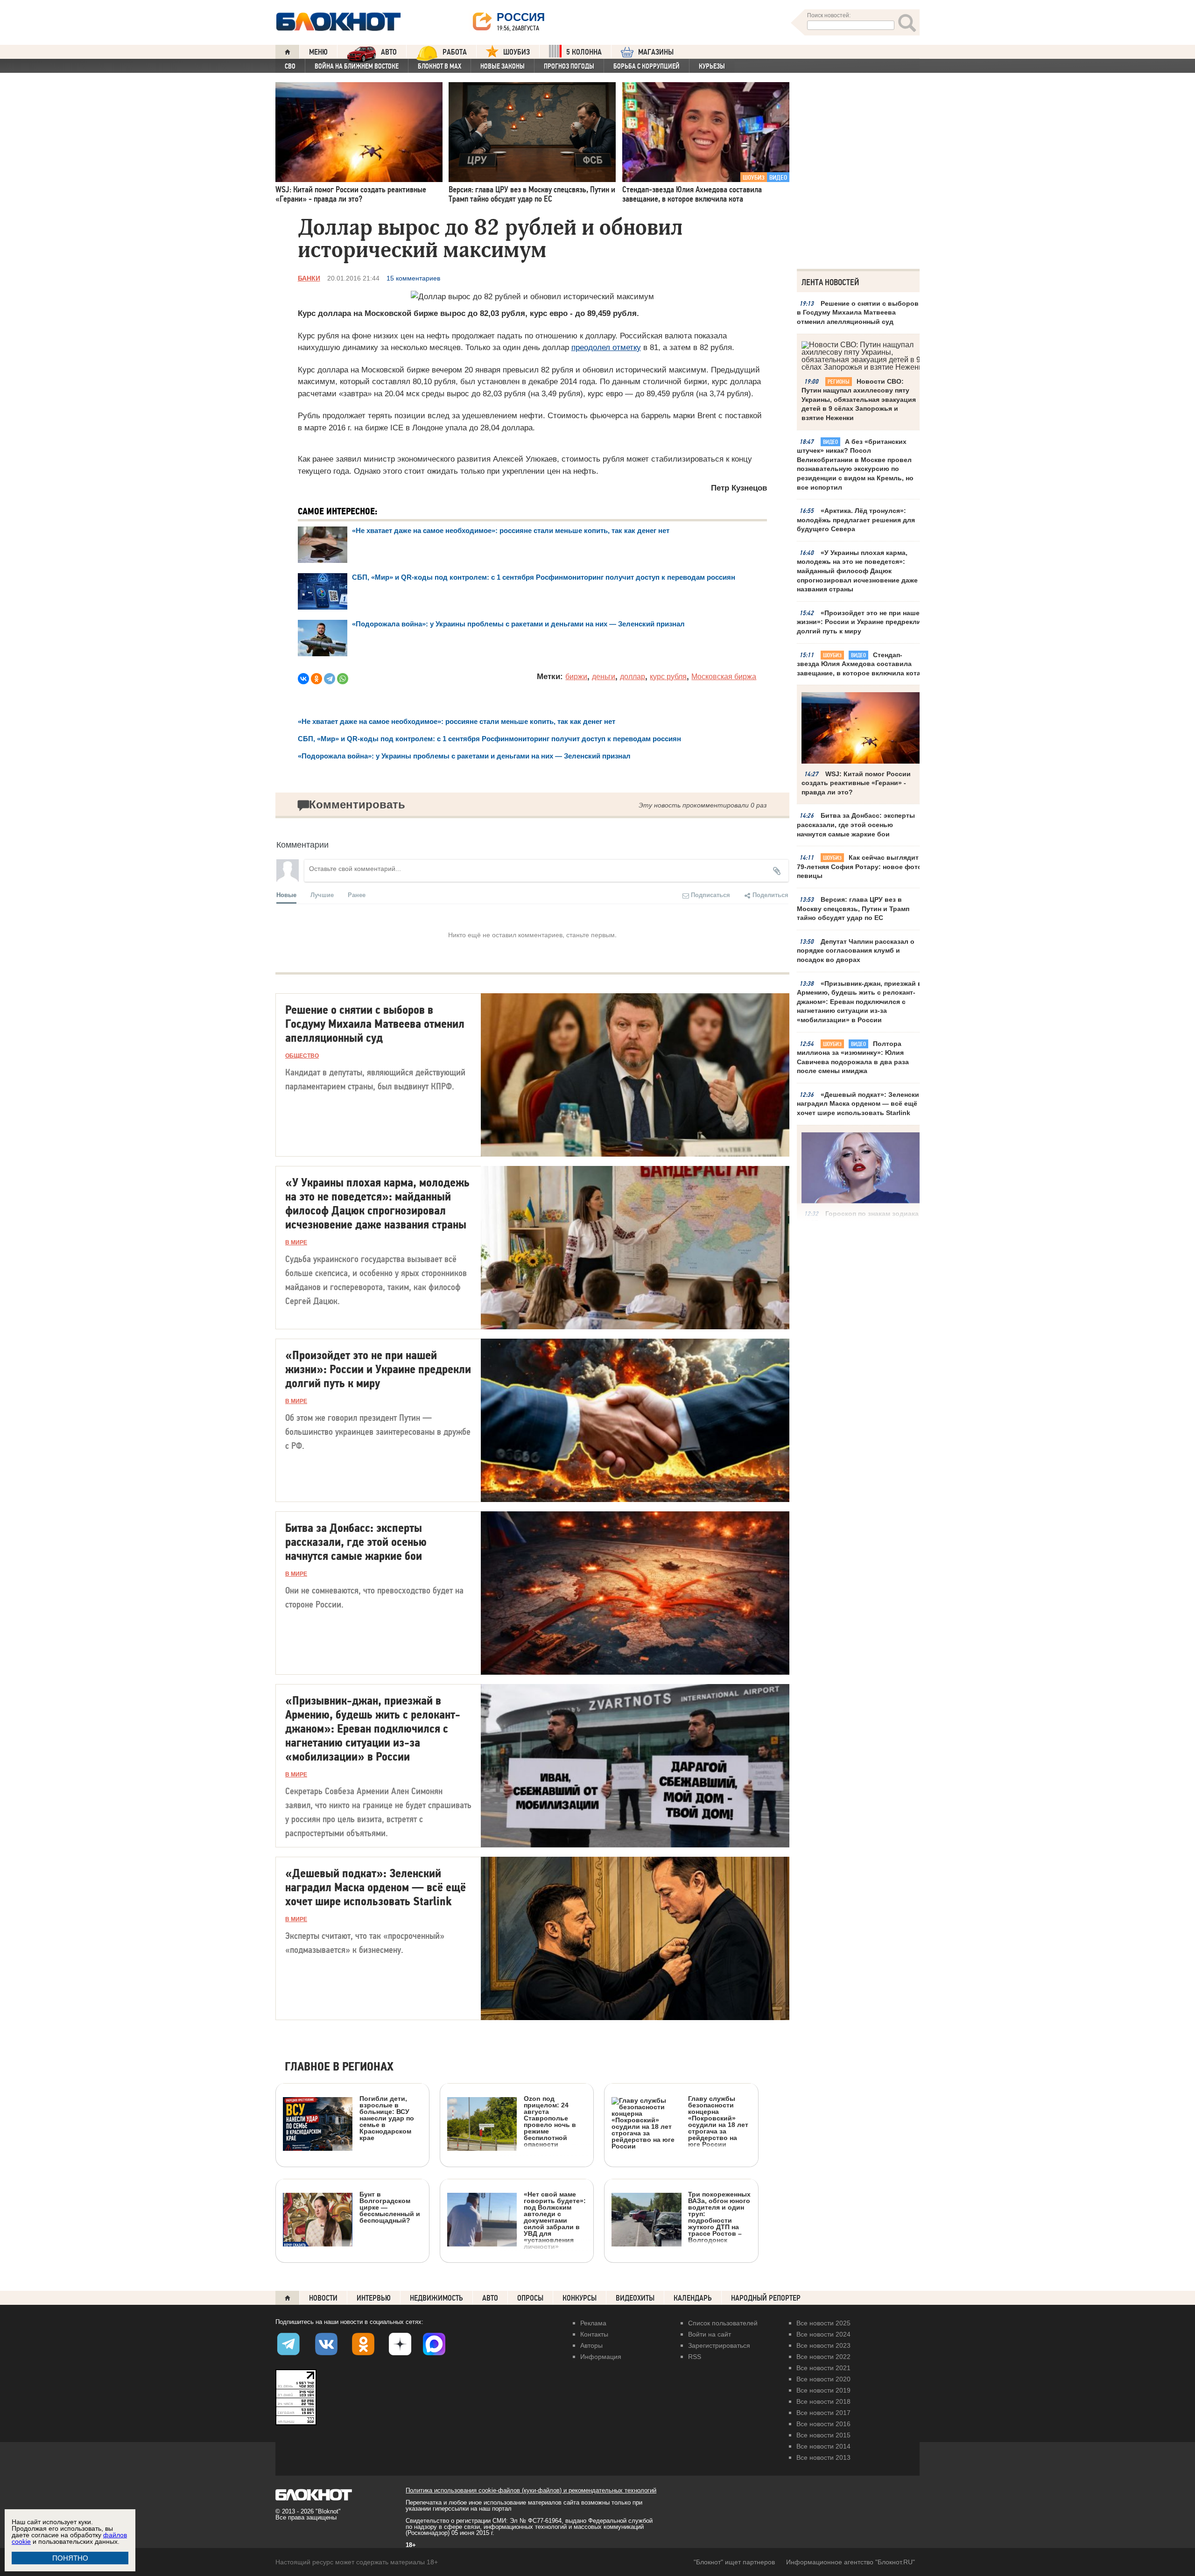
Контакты (594, 2334)
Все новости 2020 (823, 2379)
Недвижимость (436, 2298)
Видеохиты (635, 2298)
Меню (318, 52)
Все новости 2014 (823, 2446)
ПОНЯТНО (70, 2558)
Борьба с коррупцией (647, 66)
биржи (576, 677)
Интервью (374, 2298)
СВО (290, 66)
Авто (490, 2298)
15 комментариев (413, 278)
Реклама (593, 2323)
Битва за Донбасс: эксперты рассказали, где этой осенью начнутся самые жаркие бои (856, 825)
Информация (601, 2357)
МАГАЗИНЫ (656, 52)
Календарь (693, 2298)
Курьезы (712, 66)
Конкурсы (580, 2298)
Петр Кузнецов (739, 488)
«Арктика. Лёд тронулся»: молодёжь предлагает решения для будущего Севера (856, 520)
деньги (604, 677)
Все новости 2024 (823, 2334)
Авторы (591, 2345)
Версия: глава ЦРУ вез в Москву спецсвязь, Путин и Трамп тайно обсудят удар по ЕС (853, 909)
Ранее (357, 895)
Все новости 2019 (823, 2390)
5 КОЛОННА (584, 52)
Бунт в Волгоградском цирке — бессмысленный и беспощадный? (390, 2207)
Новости (323, 2298)
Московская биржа (724, 677)
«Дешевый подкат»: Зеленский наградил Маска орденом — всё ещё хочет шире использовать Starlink (860, 1104)
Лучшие (322, 895)
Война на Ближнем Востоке (357, 66)
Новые (286, 895)
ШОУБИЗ (517, 52)
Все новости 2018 (823, 2401)
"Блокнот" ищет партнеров (734, 2562)
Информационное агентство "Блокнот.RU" (851, 2562)
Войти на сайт (710, 2334)
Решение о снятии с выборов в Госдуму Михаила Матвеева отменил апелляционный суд (858, 312)
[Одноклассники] (316, 679)
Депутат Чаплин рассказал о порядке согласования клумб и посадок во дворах (856, 951)
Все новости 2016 (823, 2424)
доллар (633, 677)
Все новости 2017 (823, 2413)
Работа (455, 52)
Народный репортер (766, 2298)
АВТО (389, 52)
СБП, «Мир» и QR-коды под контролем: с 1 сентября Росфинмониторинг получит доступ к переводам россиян (544, 577)
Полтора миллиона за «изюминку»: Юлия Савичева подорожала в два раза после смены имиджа (853, 1057)
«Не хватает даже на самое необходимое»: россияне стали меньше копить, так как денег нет (511, 530)
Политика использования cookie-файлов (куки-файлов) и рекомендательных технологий (531, 2490)
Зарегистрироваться (719, 2345)
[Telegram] (330, 679)
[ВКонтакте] (303, 679)
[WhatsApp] (343, 679)
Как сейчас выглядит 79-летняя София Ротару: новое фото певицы (859, 867)
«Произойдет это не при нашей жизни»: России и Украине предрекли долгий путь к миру (860, 622)
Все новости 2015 (823, 2435)
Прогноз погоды (569, 66)
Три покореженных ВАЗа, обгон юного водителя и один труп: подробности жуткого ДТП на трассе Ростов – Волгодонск (719, 2217)
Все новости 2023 (823, 2345)
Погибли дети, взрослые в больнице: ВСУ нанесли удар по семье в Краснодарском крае (387, 2118)
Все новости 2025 (823, 2323)
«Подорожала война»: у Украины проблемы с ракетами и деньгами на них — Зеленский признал (518, 624)
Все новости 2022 (823, 2357)
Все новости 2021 (823, 2368)
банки (309, 278)
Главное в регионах (339, 2067)
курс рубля (668, 677)
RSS (695, 2357)
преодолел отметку (606, 347)
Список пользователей (723, 2323)
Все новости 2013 (823, 2457)
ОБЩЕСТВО (302, 1056)
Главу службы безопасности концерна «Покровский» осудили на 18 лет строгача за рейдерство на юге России (718, 2121)
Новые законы (503, 66)
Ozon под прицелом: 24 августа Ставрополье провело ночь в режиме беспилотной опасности (550, 2121)
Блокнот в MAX (439, 66)
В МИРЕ (296, 1242)
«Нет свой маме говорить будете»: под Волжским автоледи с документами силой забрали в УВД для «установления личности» (555, 2220)
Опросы (530, 2298)
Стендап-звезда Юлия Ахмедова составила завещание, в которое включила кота (859, 664)
